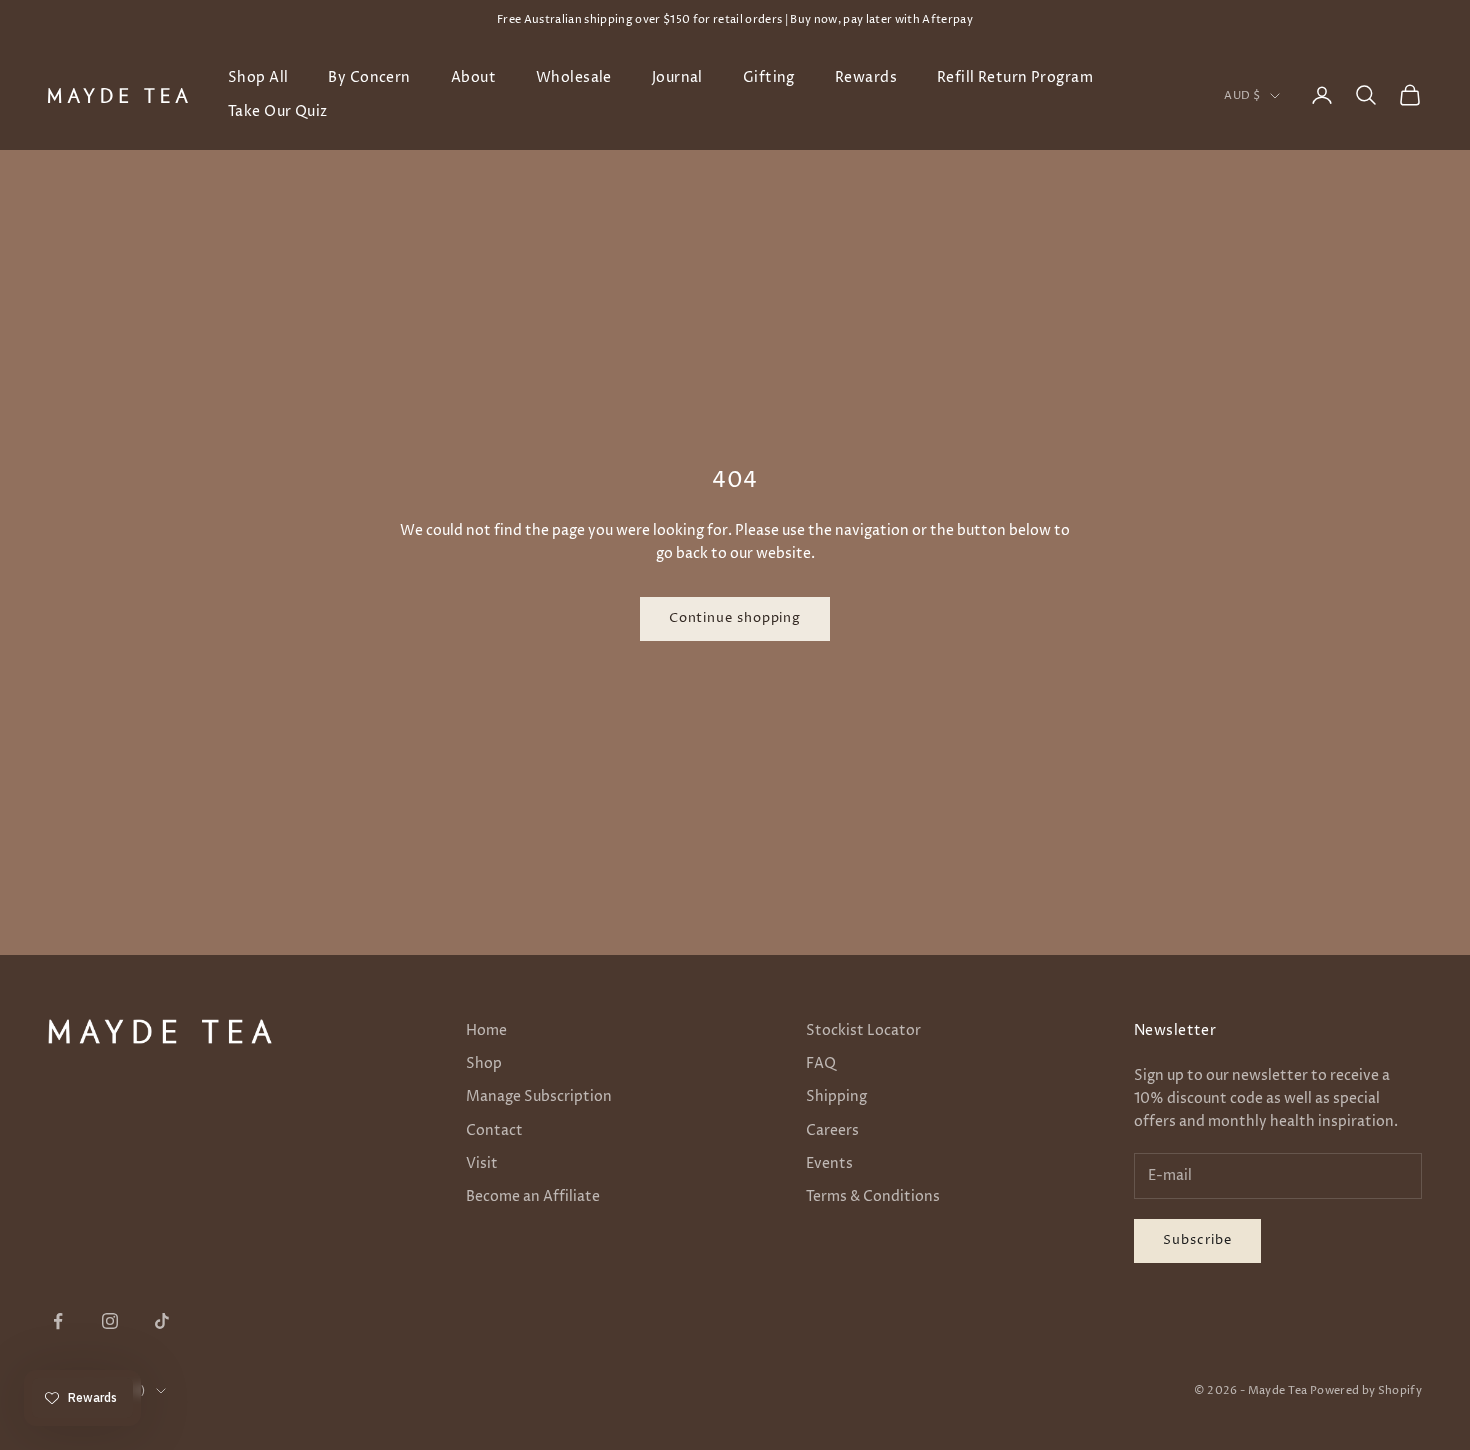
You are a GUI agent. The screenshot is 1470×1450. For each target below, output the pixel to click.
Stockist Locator (863, 1030)
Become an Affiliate (533, 1196)
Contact (494, 1130)
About (473, 78)
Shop (484, 1063)
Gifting (769, 78)
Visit (482, 1163)
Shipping (836, 1096)
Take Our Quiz (278, 112)
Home (486, 1030)
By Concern (369, 78)
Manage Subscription (539, 1096)
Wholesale (574, 78)
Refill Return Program (1015, 78)
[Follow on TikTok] (162, 1321)
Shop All (258, 78)
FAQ (821, 1063)
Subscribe (1197, 1240)
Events (829, 1163)
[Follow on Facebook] (58, 1321)
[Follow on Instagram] (110, 1321)
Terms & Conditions (873, 1196)
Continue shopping (735, 618)
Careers (832, 1130)
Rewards (866, 78)
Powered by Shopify (1366, 1390)
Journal (677, 78)
